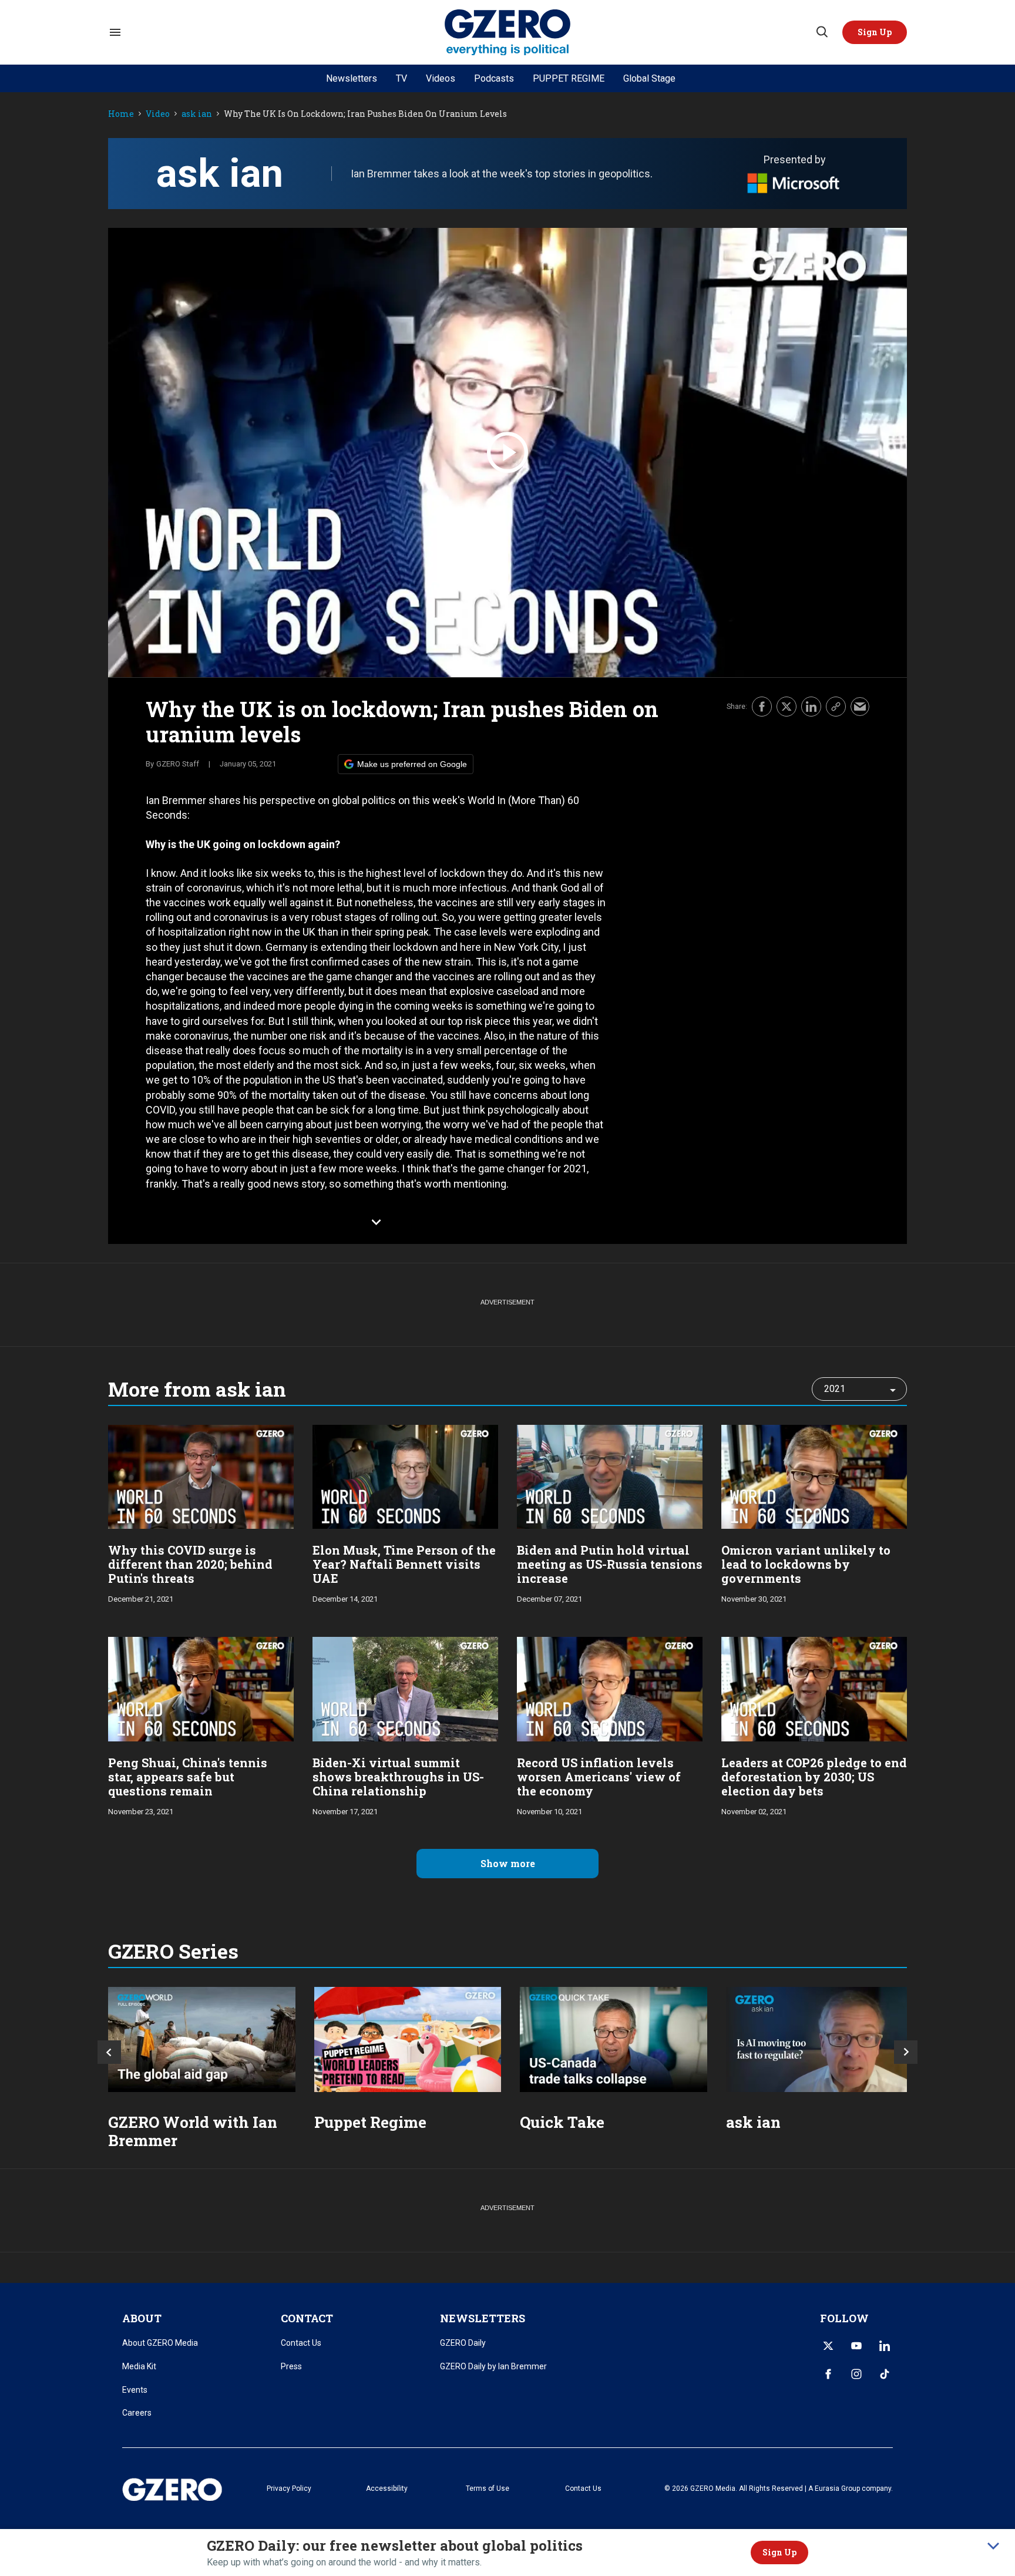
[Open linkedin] (885, 2346)
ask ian (197, 114)
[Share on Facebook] (762, 707)
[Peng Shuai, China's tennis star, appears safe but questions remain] (201, 1688)
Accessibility (387, 2488)
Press (291, 2366)
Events (135, 2390)
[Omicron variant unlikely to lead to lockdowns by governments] (814, 1476)
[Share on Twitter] (787, 707)
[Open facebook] (828, 2374)
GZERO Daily (463, 2343)
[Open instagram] (856, 2374)
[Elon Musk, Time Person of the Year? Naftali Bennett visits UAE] (405, 1476)
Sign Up (779, 2552)
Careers (137, 2413)
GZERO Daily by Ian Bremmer (493, 2366)
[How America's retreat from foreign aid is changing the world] (202, 2039)
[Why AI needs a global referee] (820, 2039)
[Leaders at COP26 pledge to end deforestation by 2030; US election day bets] (814, 1688)
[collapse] (993, 2546)
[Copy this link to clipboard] (836, 707)
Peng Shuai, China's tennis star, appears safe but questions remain (188, 1777)
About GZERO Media (160, 2343)
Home (121, 114)
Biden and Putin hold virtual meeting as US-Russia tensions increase (610, 1564)
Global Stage (649, 78)
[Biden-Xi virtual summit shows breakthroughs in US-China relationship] (405, 1688)
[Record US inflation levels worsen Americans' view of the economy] (610, 1688)
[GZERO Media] (508, 33)
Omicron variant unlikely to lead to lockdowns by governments (806, 1564)
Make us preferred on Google (412, 764)
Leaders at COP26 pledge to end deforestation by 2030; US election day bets (814, 1777)
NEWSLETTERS (483, 2318)
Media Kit (139, 2366)
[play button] (508, 453)
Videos (441, 78)
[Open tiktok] (885, 2374)
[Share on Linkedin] (811, 707)
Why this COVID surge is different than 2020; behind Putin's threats (190, 1564)
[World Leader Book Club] (408, 2039)
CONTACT (307, 2318)
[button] (875, 32)
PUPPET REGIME (569, 78)
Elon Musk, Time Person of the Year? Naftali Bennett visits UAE (404, 1564)
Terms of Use (488, 2488)
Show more (508, 1863)
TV (401, 78)
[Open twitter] (828, 2346)
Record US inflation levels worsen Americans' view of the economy (599, 1777)
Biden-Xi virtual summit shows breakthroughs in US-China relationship (398, 1777)
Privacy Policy (289, 2488)
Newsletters (352, 78)
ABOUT (142, 2318)
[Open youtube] (856, 2346)
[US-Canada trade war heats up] (614, 2039)
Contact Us (301, 2343)
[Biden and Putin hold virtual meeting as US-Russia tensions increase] (610, 1476)
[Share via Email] (860, 707)
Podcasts (494, 78)
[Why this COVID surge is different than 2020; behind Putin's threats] (201, 1476)
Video (158, 114)
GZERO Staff (178, 764)
